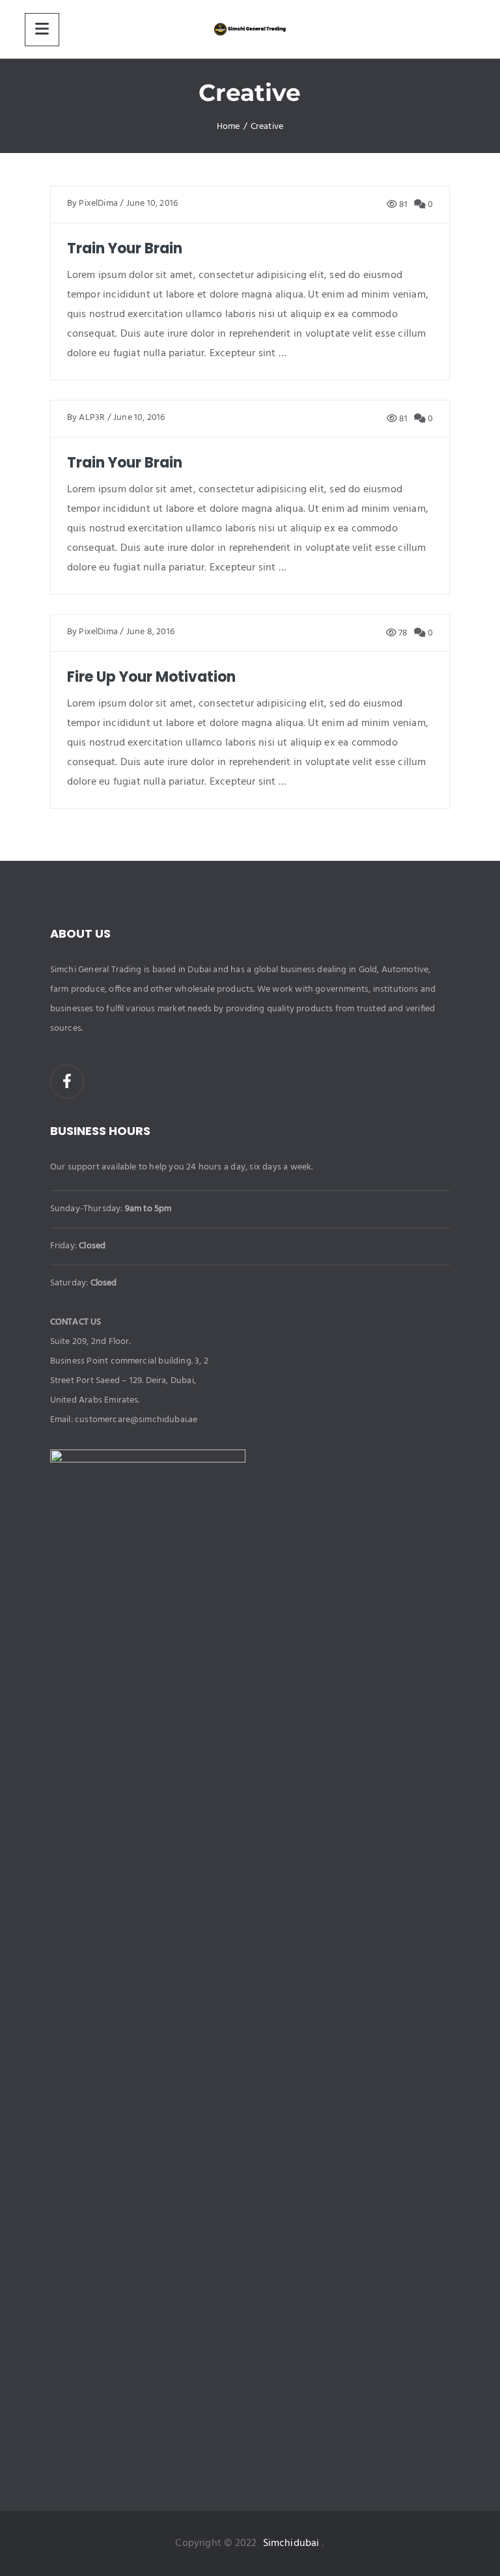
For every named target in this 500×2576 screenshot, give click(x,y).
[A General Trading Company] (250, 29)
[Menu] (42, 30)
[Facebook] (67, 1082)
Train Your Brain (125, 248)
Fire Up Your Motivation (151, 677)
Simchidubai (291, 2543)
